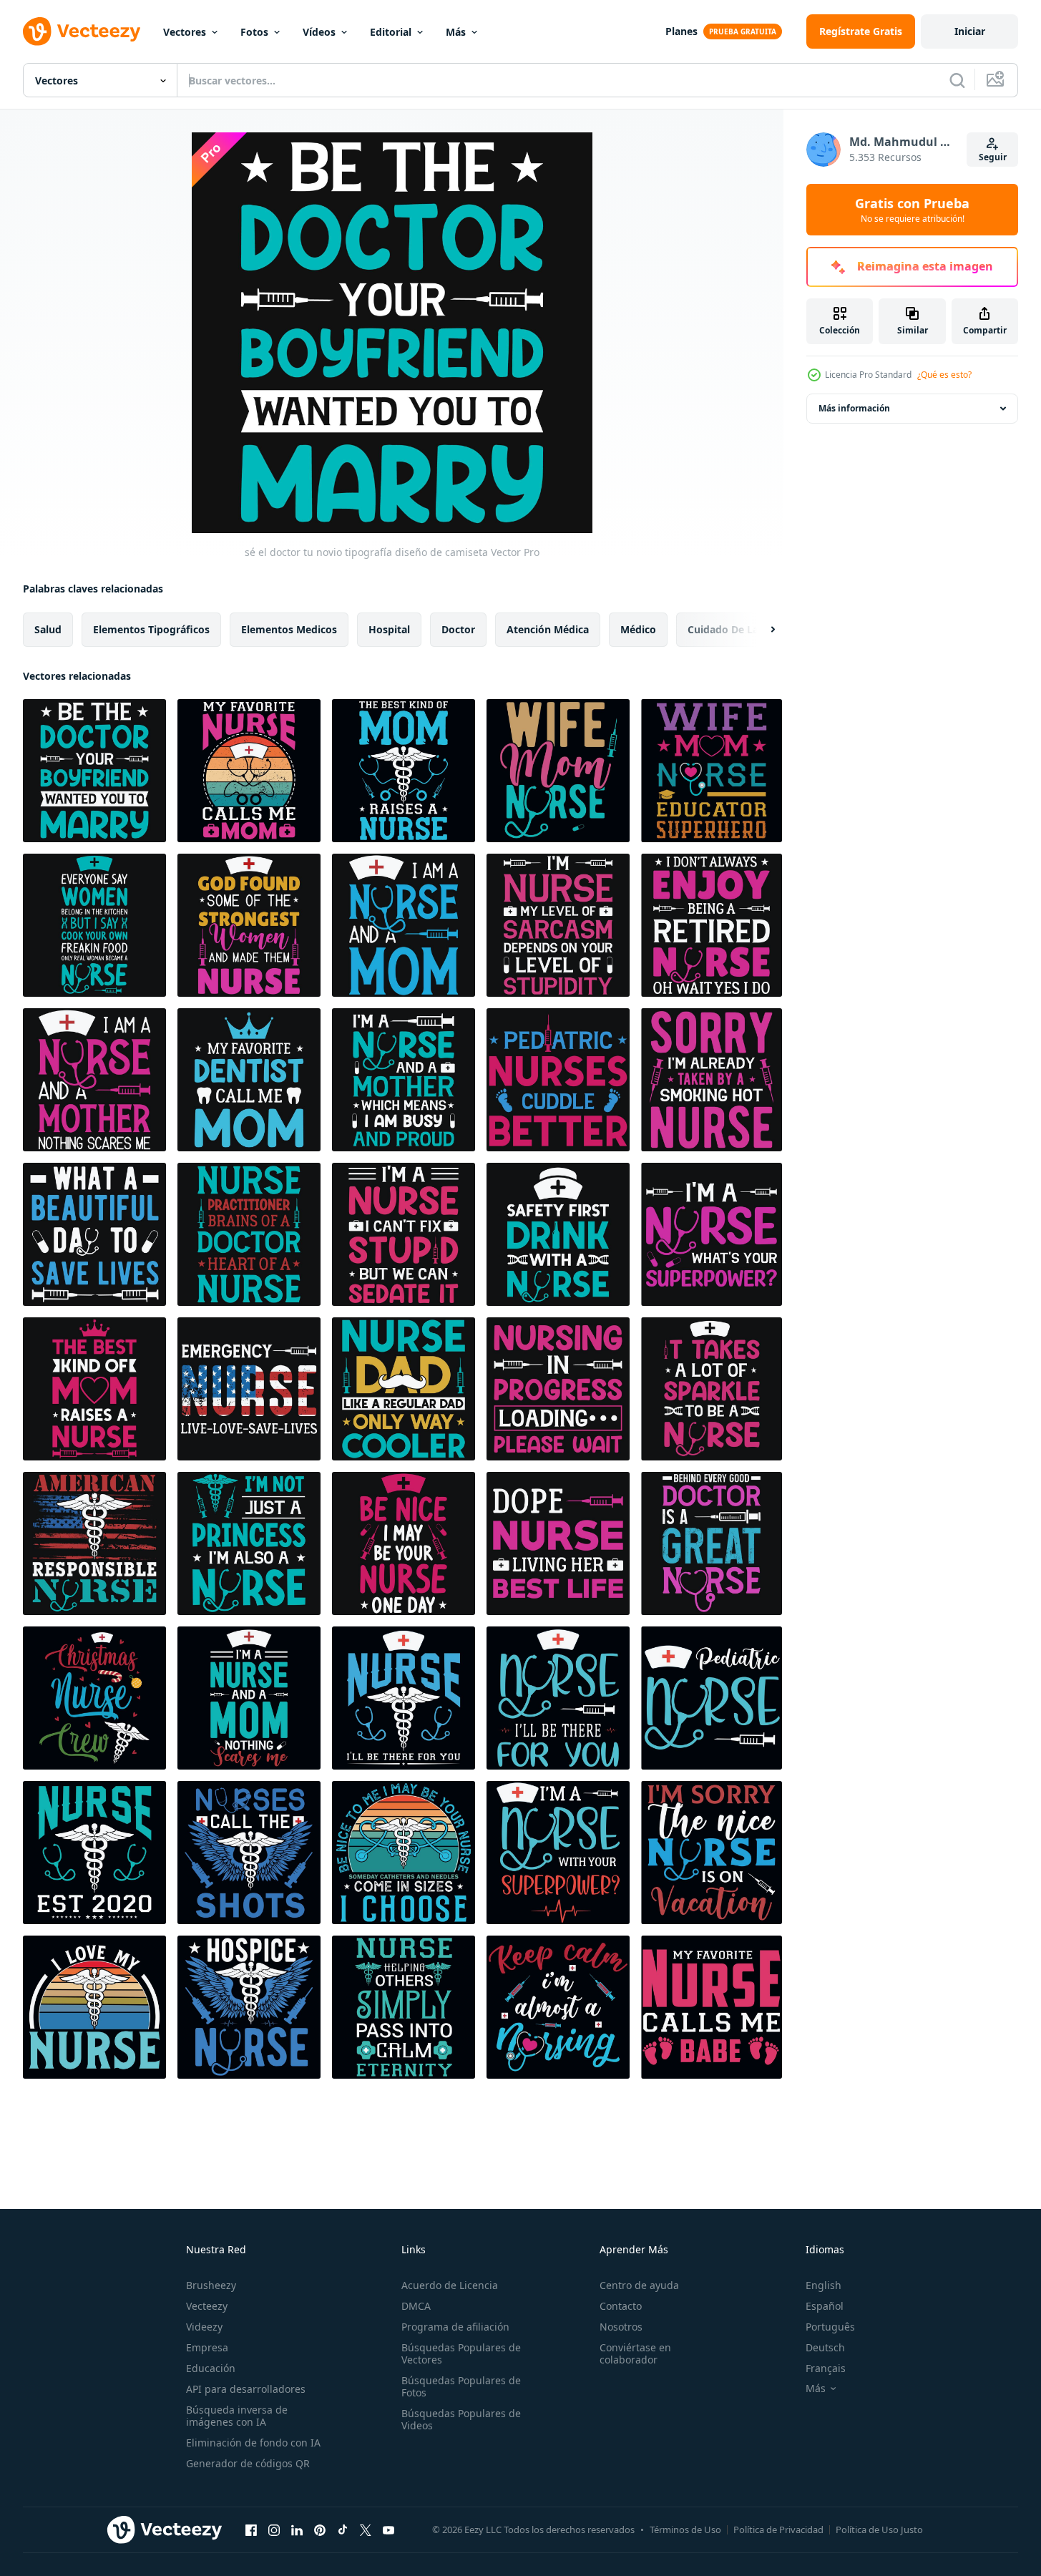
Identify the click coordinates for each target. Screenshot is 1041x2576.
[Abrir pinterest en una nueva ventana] (320, 2529)
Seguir (993, 157)
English (823, 2285)
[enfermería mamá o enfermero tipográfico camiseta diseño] (94, 925)
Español (825, 2306)
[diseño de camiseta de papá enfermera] (404, 1389)
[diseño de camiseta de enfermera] (558, 1080)
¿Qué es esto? (944, 375)
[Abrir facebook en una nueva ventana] (251, 2529)
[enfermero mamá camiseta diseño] (404, 771)
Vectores (185, 32)
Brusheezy (211, 2285)
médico (638, 629)
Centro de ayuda (639, 2285)
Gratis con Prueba (912, 210)
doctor (458, 629)
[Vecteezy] (82, 31)
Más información (854, 408)
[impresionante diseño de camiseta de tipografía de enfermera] (94, 1234)
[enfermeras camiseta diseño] (404, 1853)
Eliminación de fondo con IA (253, 2443)
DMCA (416, 2306)
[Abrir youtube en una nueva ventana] (388, 2529)
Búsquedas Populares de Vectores (461, 2353)
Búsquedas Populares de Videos (461, 2419)
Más (456, 32)
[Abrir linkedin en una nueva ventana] (297, 2529)
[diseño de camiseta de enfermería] (249, 1234)
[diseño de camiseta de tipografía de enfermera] (712, 1080)
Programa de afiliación (455, 2327)
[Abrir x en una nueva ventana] (366, 2529)
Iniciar (970, 31)
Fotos (254, 32)
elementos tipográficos (151, 629)
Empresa (207, 2347)
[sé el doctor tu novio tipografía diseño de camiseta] (94, 771)
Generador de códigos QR (248, 2463)
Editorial (391, 32)
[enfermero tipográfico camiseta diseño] (404, 1698)
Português (830, 2327)
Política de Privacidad (778, 2529)
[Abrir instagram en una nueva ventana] (274, 2529)
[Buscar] (957, 80)
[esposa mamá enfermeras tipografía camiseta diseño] (558, 771)
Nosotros (621, 2327)
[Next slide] (761, 630)
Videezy (204, 2327)
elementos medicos (289, 629)
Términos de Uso (685, 2529)
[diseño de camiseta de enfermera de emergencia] (249, 1389)
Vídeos (319, 32)
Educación (211, 2368)
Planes (681, 31)
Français (826, 2368)
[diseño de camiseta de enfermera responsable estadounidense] (94, 1543)
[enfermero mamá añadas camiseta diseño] (249, 771)
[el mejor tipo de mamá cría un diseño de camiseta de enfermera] (94, 1389)
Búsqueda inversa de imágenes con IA (237, 2416)
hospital (389, 629)
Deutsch (825, 2347)
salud (48, 629)
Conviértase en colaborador (635, 2353)
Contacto (621, 2306)
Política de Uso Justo (879, 2529)
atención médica (548, 629)
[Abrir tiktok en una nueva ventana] (343, 2529)
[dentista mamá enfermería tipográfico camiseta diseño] (249, 1080)
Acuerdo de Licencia (450, 2285)
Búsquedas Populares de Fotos (461, 2386)
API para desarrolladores (246, 2389)
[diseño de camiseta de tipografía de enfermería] (404, 1080)
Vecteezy (207, 2306)
